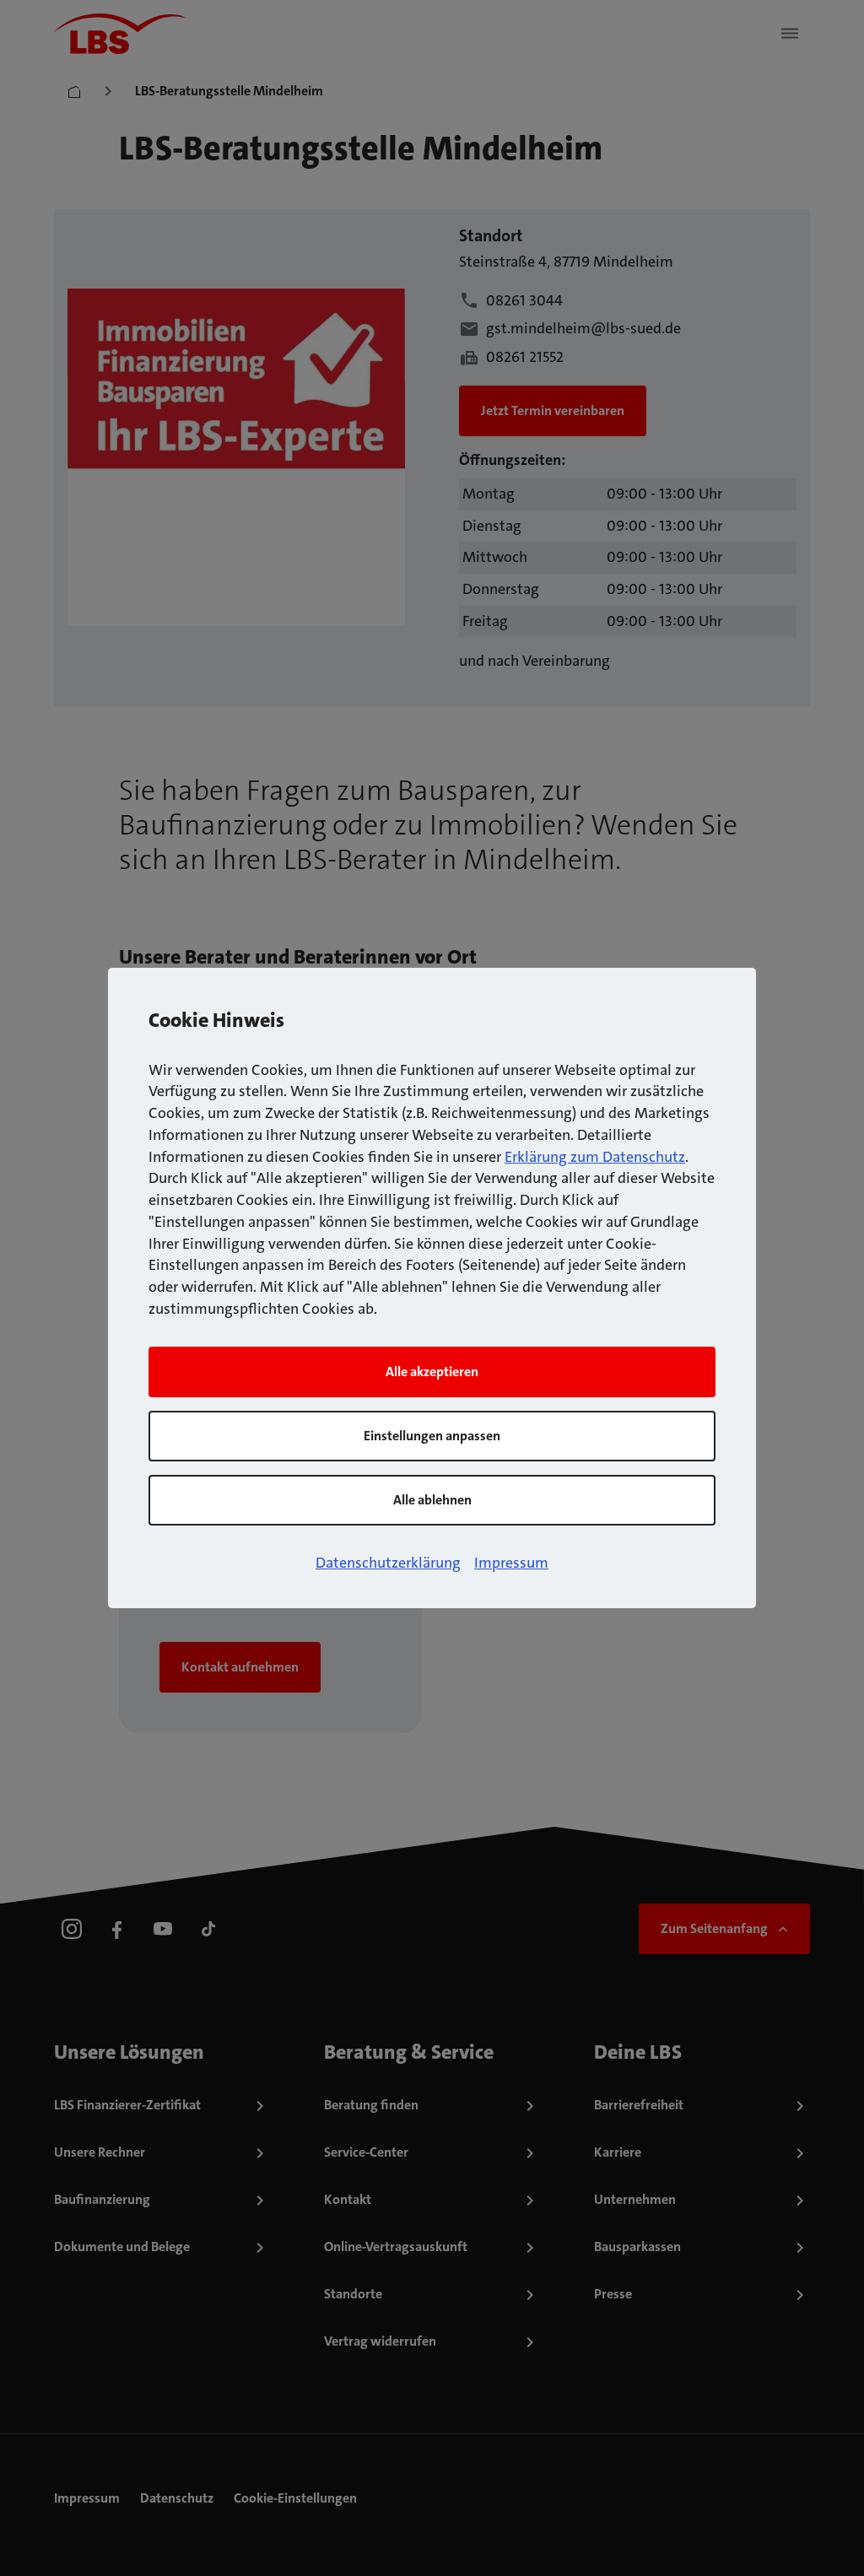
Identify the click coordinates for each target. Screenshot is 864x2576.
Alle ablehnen (432, 1500)
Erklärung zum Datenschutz (595, 1157)
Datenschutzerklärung (388, 1563)
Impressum (511, 1563)
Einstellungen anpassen (432, 1436)
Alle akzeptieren (432, 1372)
